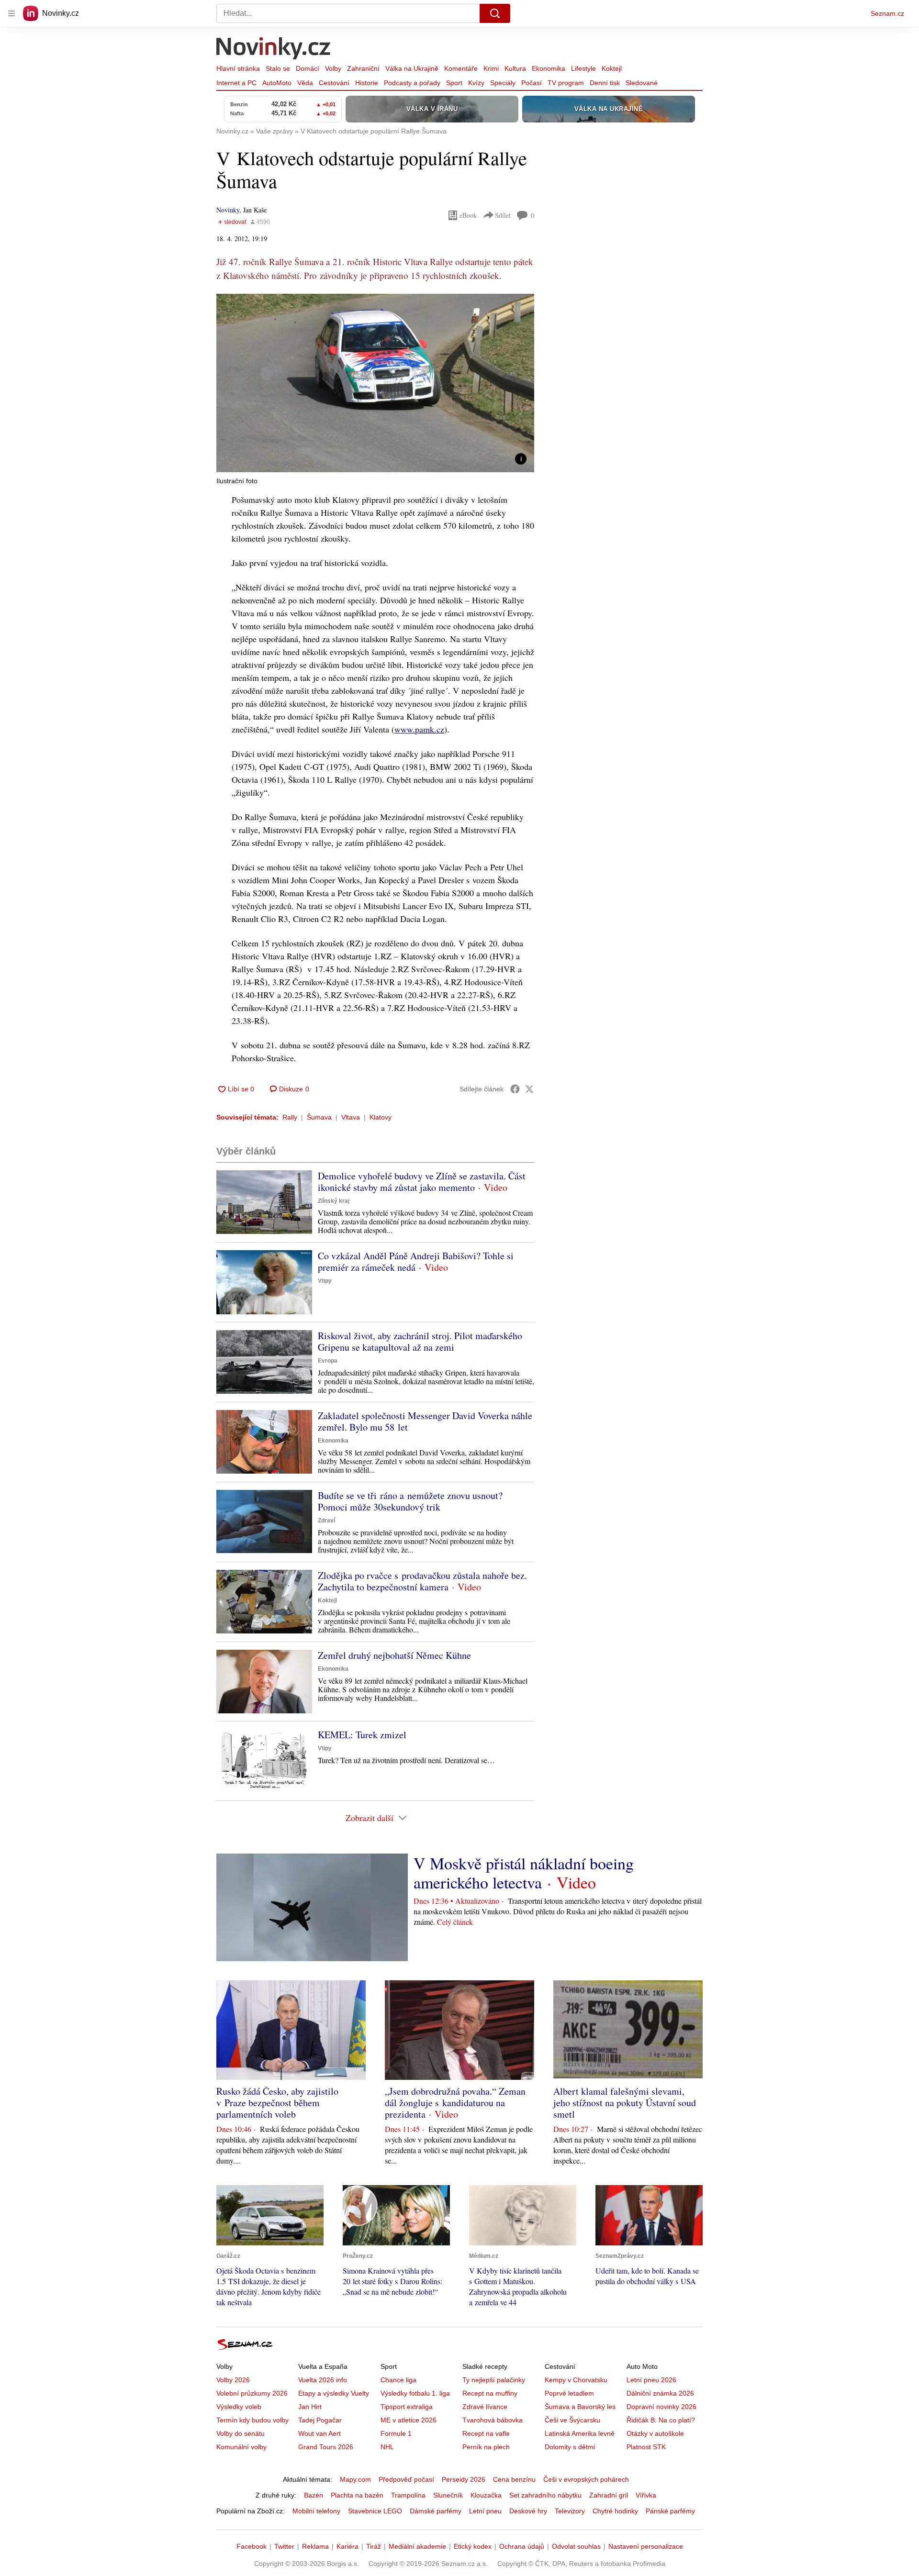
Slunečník (448, 2495)
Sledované (642, 83)
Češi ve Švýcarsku (572, 2420)
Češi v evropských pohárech (586, 2479)
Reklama (315, 2546)
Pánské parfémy (670, 2511)
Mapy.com (355, 2479)
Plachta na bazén (357, 2495)
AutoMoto (277, 83)
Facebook (252, 2546)
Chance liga (398, 2380)
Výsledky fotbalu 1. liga (415, 2393)
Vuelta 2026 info (323, 2380)
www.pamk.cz (419, 729)
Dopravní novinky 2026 (661, 2407)
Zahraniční (363, 68)
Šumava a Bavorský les (580, 2407)
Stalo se (278, 68)
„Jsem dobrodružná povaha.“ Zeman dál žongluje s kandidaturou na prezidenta (455, 2103)
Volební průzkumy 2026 (252, 2393)
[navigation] (11, 13)
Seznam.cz (887, 13)
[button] (375, 383)
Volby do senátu (241, 2433)
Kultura (515, 68)
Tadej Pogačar (320, 2420)
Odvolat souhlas (576, 2546)
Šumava (319, 1117)
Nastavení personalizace (646, 2546)
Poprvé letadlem (569, 2393)
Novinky (228, 210)
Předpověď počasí (406, 2479)
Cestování (334, 83)
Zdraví (326, 1521)
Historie (367, 83)
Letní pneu (485, 2511)
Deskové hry (528, 2511)
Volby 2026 (233, 2380)
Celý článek (455, 1922)
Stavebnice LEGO (375, 2511)
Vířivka (646, 2495)
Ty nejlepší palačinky (494, 2380)
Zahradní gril (609, 2495)
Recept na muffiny (490, 2393)
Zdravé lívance (485, 2407)
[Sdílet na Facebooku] (515, 1089)
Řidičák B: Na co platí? (661, 2420)
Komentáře (461, 68)
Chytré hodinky (615, 2511)
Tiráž (374, 2546)
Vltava (351, 1117)
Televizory (570, 2511)
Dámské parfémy (436, 2511)
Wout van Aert (319, 2433)
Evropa (328, 1361)
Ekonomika (549, 68)
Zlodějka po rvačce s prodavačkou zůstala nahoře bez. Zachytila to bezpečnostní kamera (422, 1581)
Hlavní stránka (238, 68)
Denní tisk (605, 83)
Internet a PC (236, 83)
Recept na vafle (486, 2433)
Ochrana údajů (522, 2546)
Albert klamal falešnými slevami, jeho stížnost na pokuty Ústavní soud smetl (625, 2103)
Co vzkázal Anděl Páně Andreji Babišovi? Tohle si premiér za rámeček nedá (416, 1261)
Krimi (491, 68)
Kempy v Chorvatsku (576, 2380)
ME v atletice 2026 (409, 2420)
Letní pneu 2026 (651, 2380)
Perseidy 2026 (464, 2479)
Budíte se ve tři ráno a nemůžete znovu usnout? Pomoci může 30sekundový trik (410, 1501)
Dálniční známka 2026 (660, 2393)
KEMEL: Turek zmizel (362, 1735)
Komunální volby (241, 2447)
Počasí (532, 83)
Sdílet (503, 215)
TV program (566, 83)
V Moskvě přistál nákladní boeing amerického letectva (524, 1873)
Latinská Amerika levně (580, 2433)
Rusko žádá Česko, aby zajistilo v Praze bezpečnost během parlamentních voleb (277, 2103)
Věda (305, 83)
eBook (468, 215)
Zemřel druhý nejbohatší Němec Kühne (394, 1655)
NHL (387, 2447)
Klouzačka (486, 2495)
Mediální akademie (417, 2546)
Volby (333, 68)
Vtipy (325, 1281)
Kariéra (347, 2546)
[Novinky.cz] (274, 49)
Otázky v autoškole (655, 2433)
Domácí (308, 68)
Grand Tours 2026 (326, 2447)
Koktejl (612, 68)
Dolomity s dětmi (570, 2447)
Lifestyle (583, 68)
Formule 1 (396, 2433)
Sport (454, 83)
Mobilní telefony (316, 2511)
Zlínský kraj (334, 1201)
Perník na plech (486, 2447)
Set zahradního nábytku (545, 2495)
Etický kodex (473, 2546)
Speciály (503, 83)
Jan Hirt (310, 2407)
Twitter (284, 2546)
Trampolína (408, 2495)
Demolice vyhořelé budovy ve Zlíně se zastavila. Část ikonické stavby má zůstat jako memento (422, 1182)
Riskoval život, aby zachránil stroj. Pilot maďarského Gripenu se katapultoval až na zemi (420, 1341)
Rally (290, 1117)
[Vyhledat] (495, 13)
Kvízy (476, 83)
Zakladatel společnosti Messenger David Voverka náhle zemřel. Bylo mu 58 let (425, 1421)
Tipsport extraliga (407, 2407)
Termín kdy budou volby (252, 2420)
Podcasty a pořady (412, 83)
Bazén (314, 2495)
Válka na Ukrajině (412, 68)
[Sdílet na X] (529, 1089)
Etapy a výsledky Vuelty (334, 2393)
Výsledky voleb (239, 2407)
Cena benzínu (514, 2479)
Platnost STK (646, 2447)
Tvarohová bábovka (493, 2420)
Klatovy (381, 1117)
